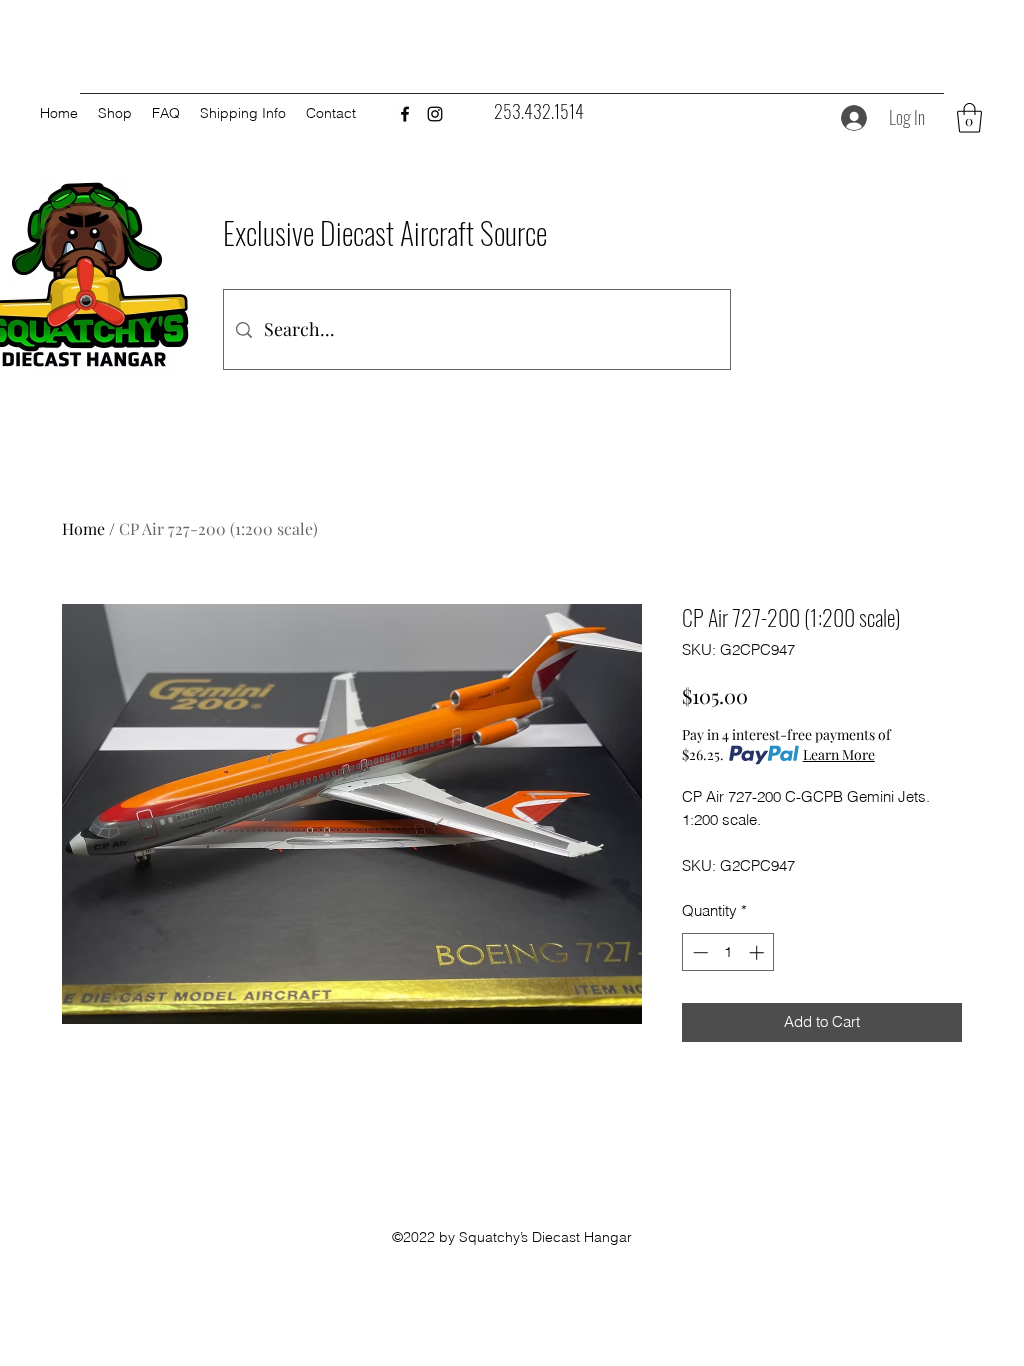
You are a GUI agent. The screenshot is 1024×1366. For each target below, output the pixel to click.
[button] (969, 118)
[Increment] (758, 952)
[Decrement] (698, 952)
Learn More (839, 754)
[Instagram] (435, 114)
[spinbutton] (728, 952)
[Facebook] (405, 114)
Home (83, 528)
